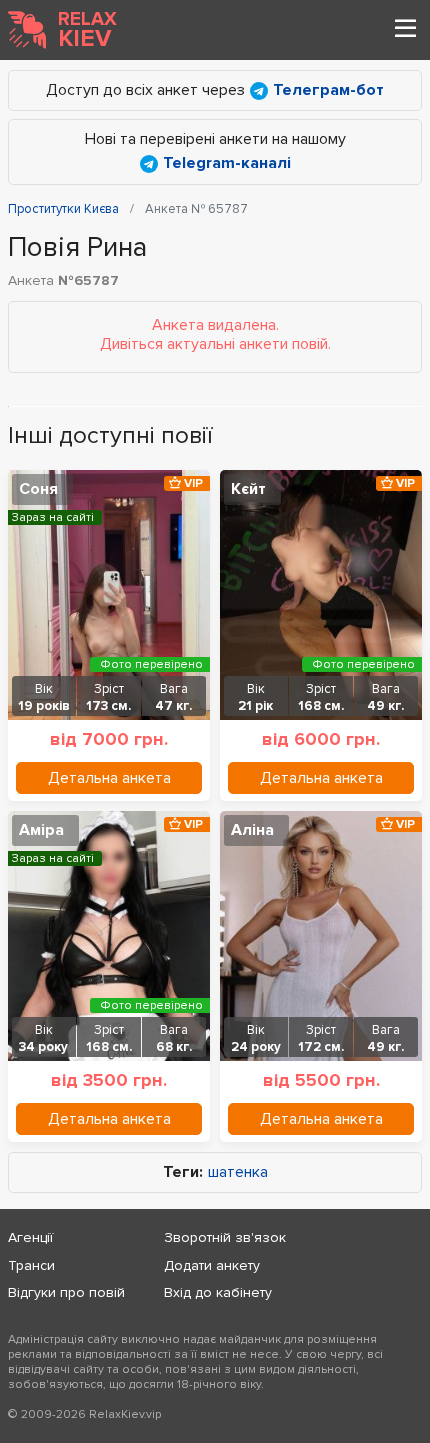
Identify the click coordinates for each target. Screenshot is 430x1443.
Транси (31, 1265)
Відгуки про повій (66, 1292)
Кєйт (248, 489)
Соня (38, 489)
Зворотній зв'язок (225, 1237)
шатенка (238, 1172)
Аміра (41, 830)
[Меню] (405, 30)
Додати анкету (212, 1265)
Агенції (30, 1237)
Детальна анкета (109, 778)
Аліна (252, 830)
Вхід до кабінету (218, 1292)
